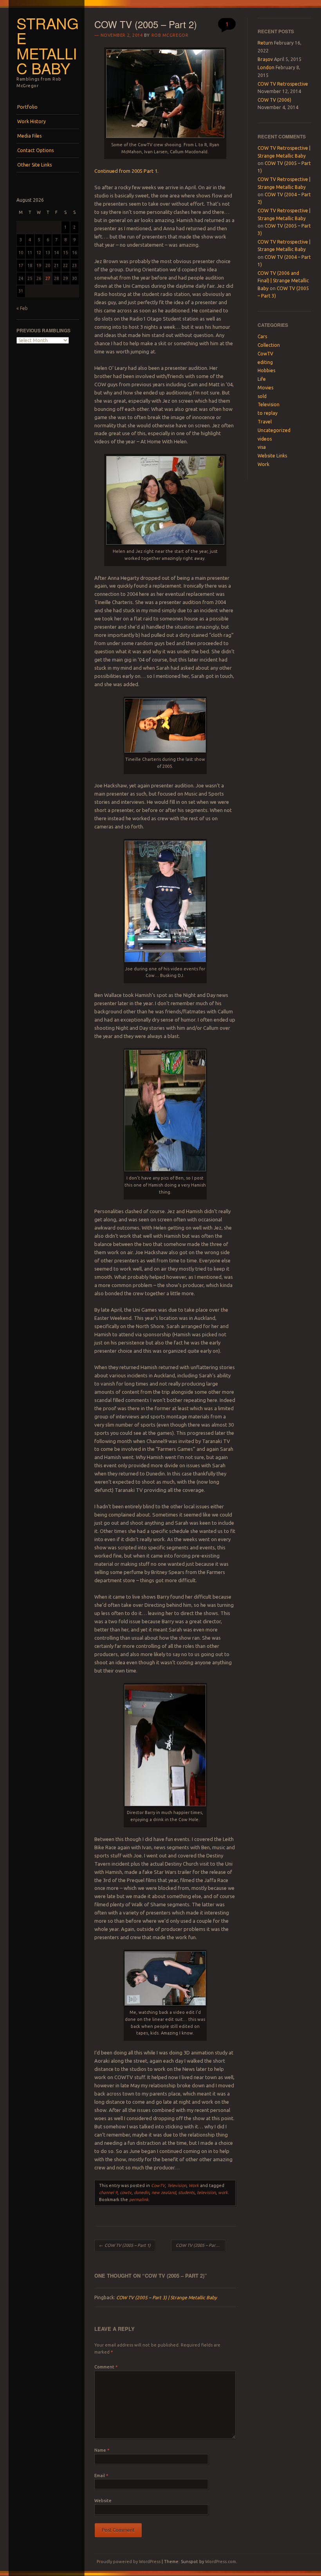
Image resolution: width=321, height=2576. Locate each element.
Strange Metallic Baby (48, 46)
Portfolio (27, 107)
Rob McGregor (170, 35)
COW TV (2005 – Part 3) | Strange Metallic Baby (167, 2297)
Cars (262, 336)
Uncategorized (274, 430)
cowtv (126, 2192)
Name (102, 2450)
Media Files (29, 136)
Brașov (265, 59)
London (266, 67)
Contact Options (35, 150)
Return (265, 43)
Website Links (272, 456)
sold (262, 396)
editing (265, 362)
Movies (265, 388)
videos (265, 439)
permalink (139, 2200)
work (223, 2192)
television (206, 2192)
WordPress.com (221, 2562)
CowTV (158, 2185)
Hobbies (266, 370)
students (186, 2192)
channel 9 (108, 2192)
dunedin (142, 2192)
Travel (265, 422)
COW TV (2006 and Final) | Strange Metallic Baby (283, 281)
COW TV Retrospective (283, 84)
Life (262, 379)
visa (262, 447)
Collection (269, 345)
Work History (32, 121)
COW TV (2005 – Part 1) (125, 2245)
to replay (268, 413)
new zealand (164, 2192)
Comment (106, 2367)
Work (194, 2185)
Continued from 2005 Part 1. (126, 171)
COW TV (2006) (274, 100)
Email (101, 2476)
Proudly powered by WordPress (129, 2562)
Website (103, 2501)
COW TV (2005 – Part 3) (201, 2245)
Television (177, 2185)
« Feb (22, 308)
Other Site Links (34, 165)
